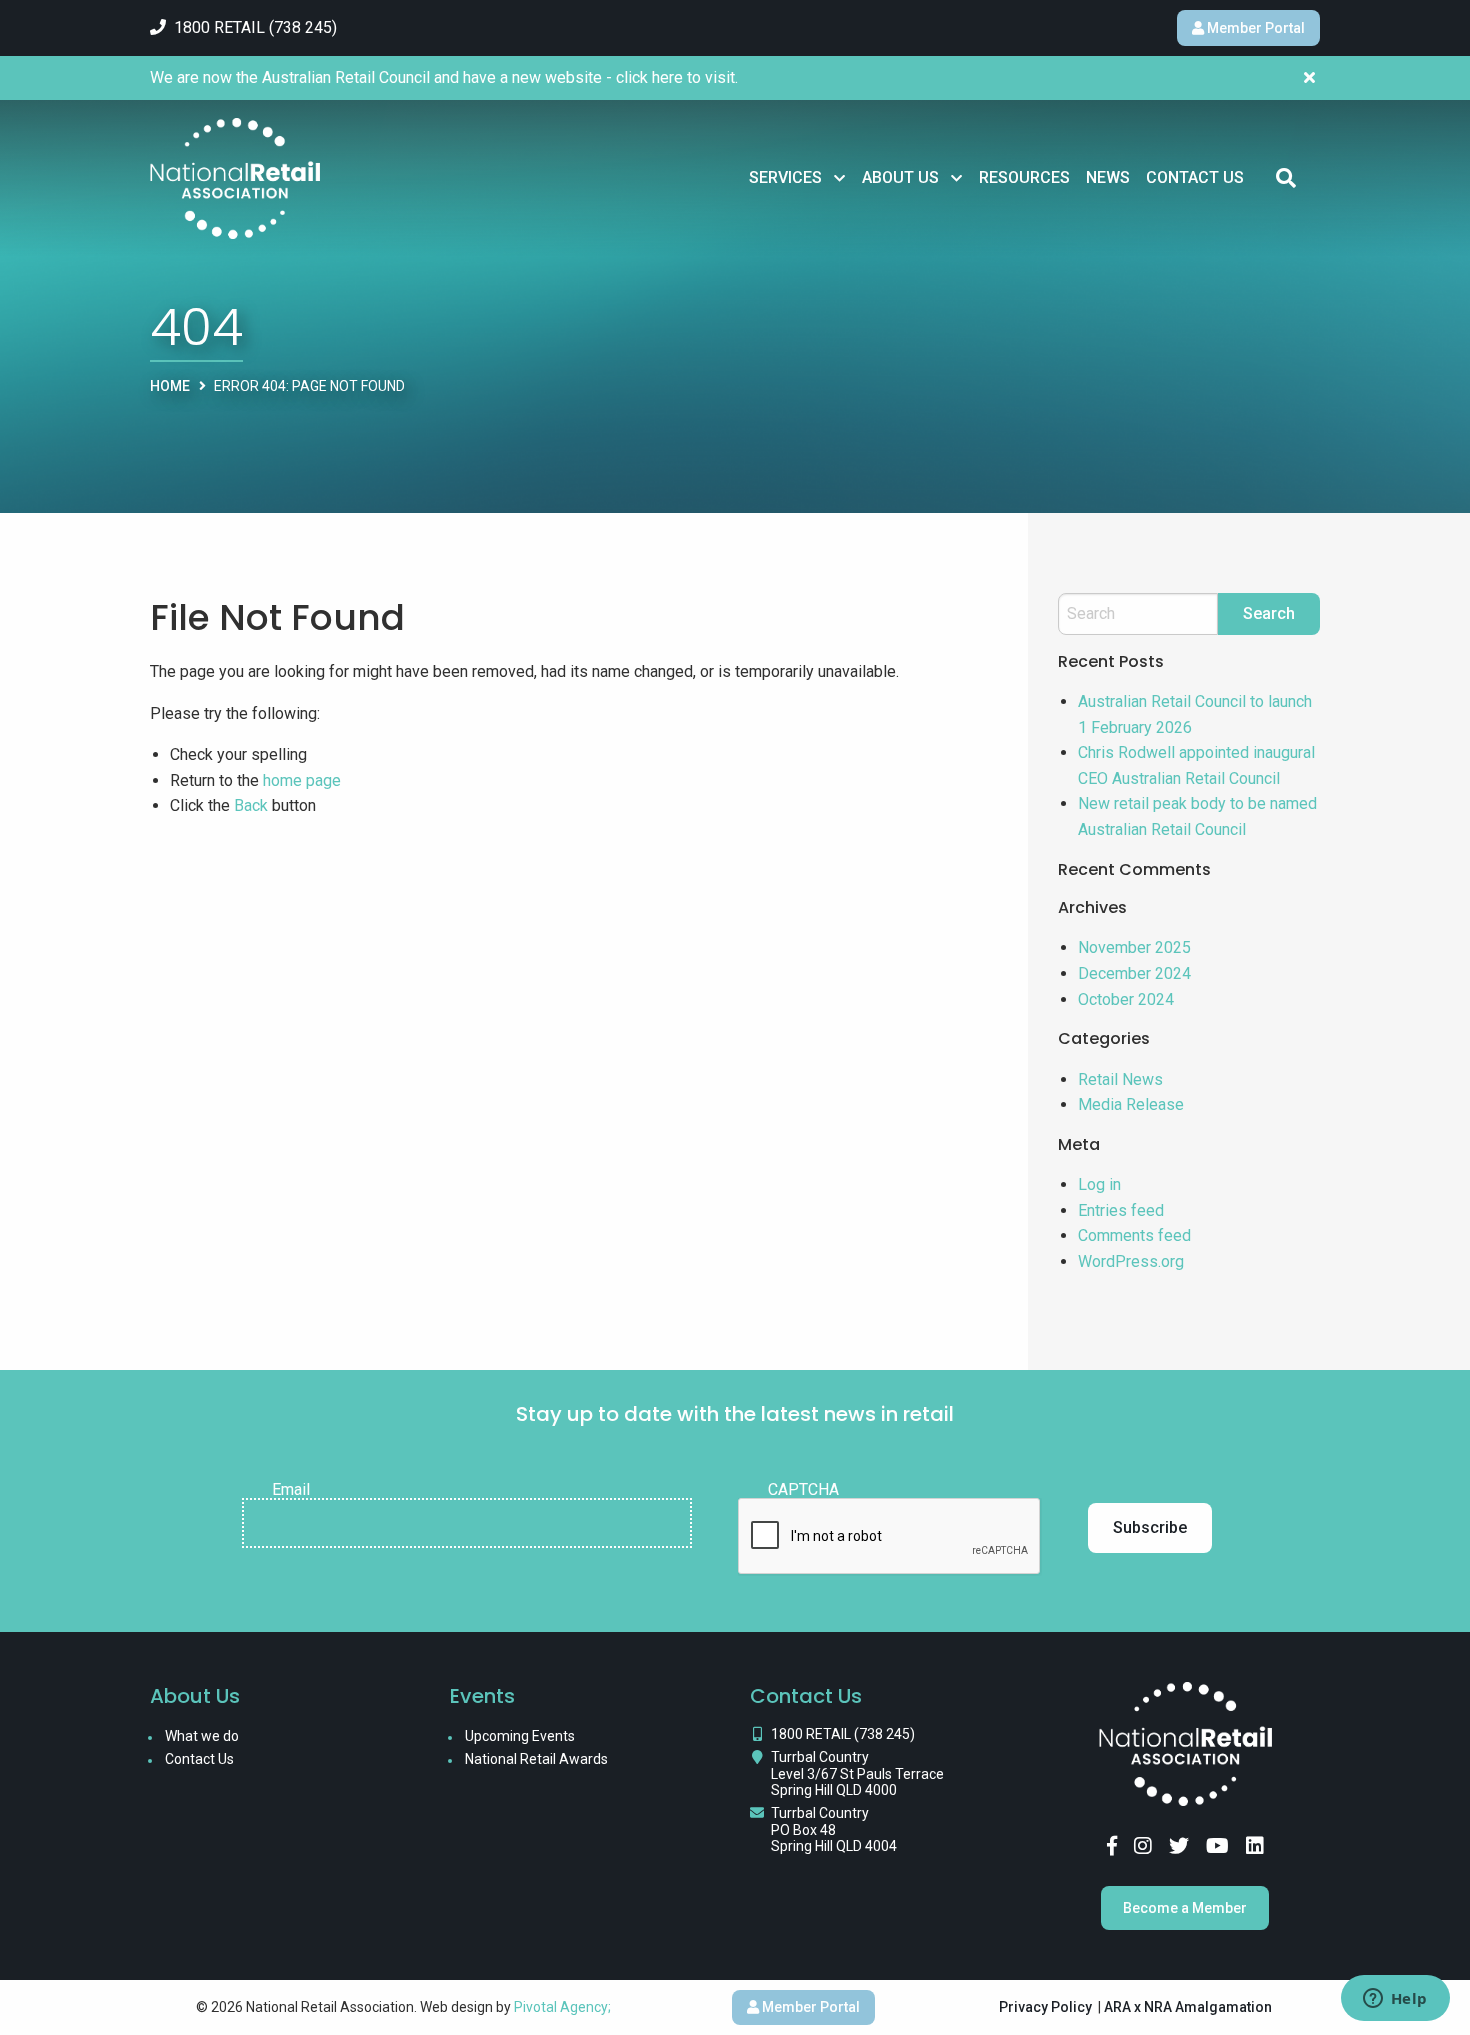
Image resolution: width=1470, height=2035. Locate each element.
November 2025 (1134, 947)
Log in (1099, 1184)
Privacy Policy (1045, 2007)
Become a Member (1185, 1908)
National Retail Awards (536, 1759)
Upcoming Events (520, 1736)
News (1108, 177)
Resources (1024, 177)
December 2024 (1134, 973)
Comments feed (1134, 1235)
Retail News (1120, 1079)
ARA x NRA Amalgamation (1188, 2007)
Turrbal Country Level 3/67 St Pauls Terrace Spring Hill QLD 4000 (857, 1774)
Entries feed (1121, 1210)
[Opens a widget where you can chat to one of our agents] (1395, 2000)
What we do (202, 1736)
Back (251, 805)
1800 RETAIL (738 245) (843, 1734)
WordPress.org (1131, 1261)
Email (291, 1490)
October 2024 (1126, 999)
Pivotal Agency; (562, 2007)
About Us (900, 177)
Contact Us (1195, 177)
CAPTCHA (803, 1490)
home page (302, 780)
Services (785, 177)
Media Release (1131, 1104)
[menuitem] (797, 178)
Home (170, 386)
